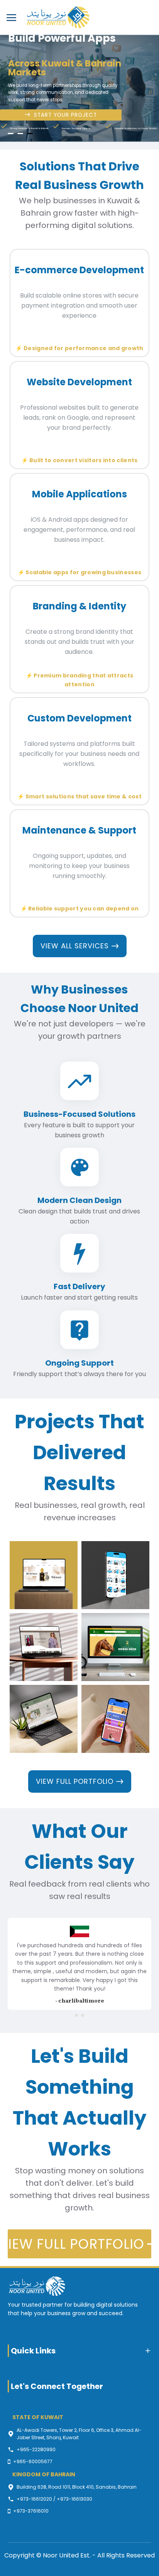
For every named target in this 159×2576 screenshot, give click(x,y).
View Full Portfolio (75, 1781)
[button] (76, 2015)
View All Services (75, 946)
